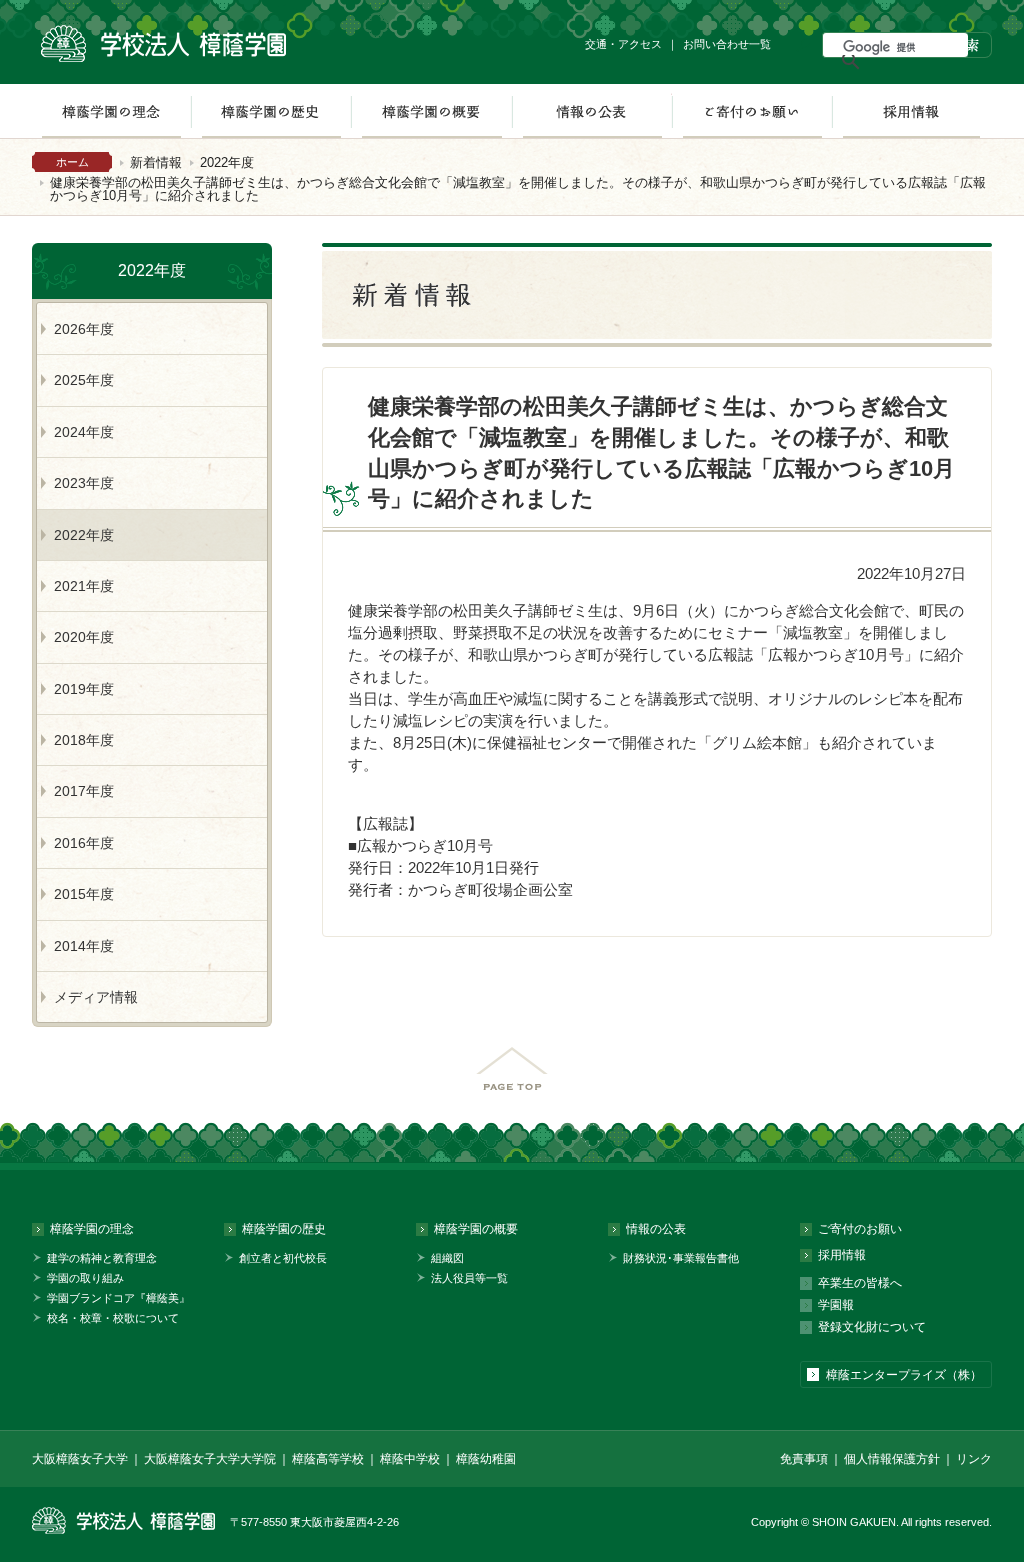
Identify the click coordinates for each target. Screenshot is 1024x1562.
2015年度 (84, 894)
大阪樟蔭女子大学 (80, 1459)
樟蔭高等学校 (328, 1459)
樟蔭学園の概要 (431, 111)
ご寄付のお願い (752, 111)
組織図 (447, 1258)
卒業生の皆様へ (860, 1283)
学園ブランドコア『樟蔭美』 (118, 1298)
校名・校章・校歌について (113, 1318)
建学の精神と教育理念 (102, 1258)
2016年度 (84, 843)
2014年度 (84, 946)
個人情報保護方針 (892, 1459)
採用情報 (911, 111)
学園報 (836, 1305)
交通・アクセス (623, 44)
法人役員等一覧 (469, 1278)
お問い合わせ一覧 (727, 44)
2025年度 (84, 380)
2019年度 (84, 689)
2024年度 (84, 432)
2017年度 (84, 791)
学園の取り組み (85, 1278)
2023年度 (84, 483)
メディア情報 (96, 997)
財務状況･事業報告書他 (681, 1258)
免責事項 (804, 1459)
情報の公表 (592, 111)
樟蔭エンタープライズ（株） (904, 1375)
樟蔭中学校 (410, 1459)
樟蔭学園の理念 (111, 111)
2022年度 (227, 162)
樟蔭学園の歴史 (271, 111)
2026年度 (84, 329)
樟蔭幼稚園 (486, 1459)
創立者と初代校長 (283, 1258)
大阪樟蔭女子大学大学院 (210, 1459)
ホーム (72, 162)
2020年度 (84, 637)
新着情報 (156, 162)
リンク (974, 1459)
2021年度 (84, 586)
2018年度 (84, 740)
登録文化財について (872, 1327)
